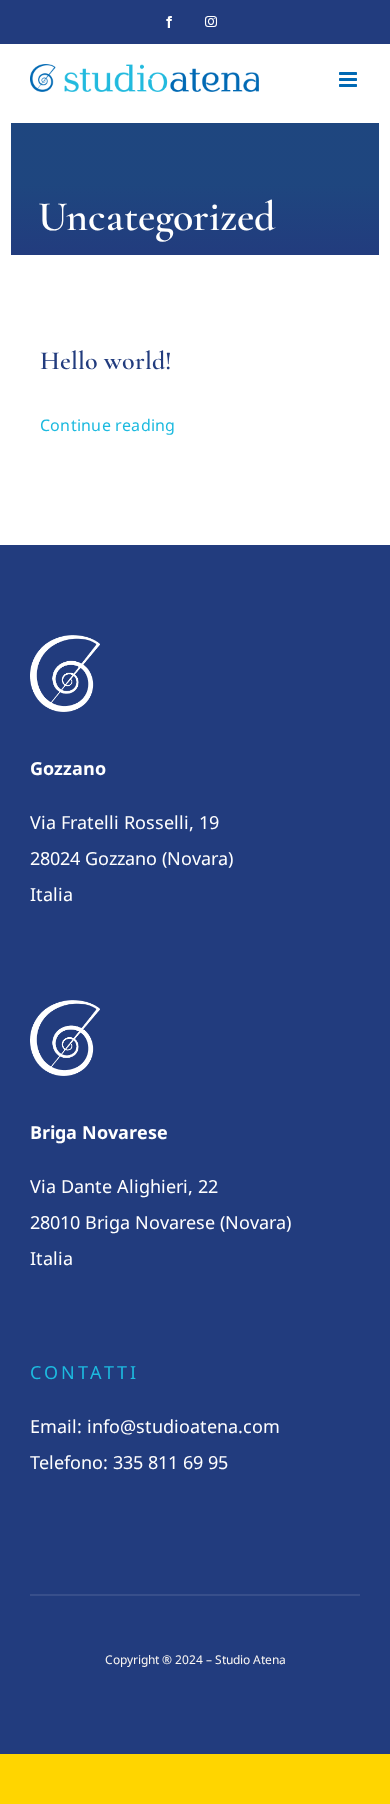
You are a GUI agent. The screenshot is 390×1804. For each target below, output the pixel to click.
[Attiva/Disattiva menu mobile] (349, 79)
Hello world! (106, 360)
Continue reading (108, 425)
